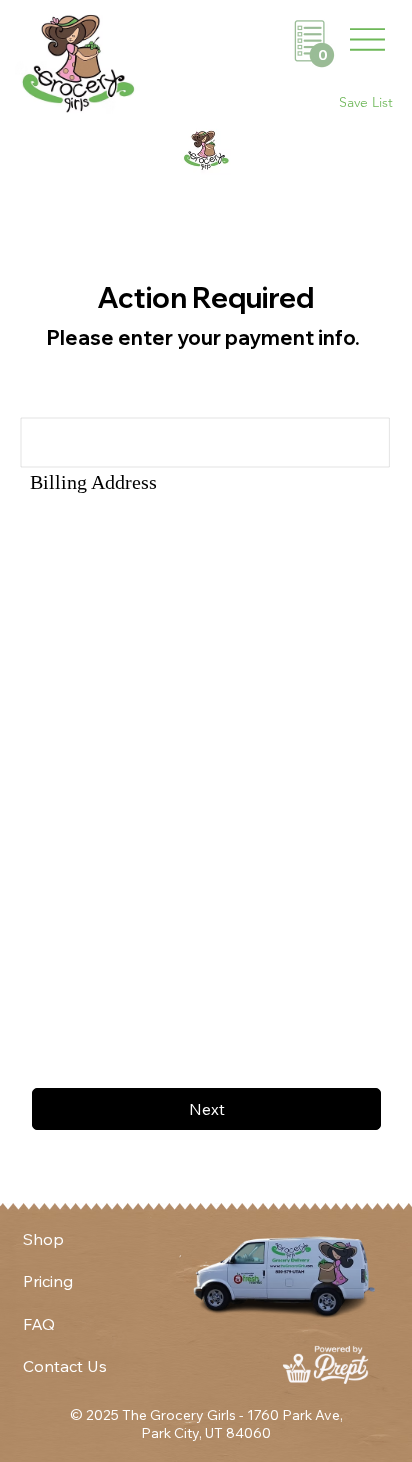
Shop (43, 1239)
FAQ (39, 1324)
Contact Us (65, 1366)
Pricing (48, 1281)
